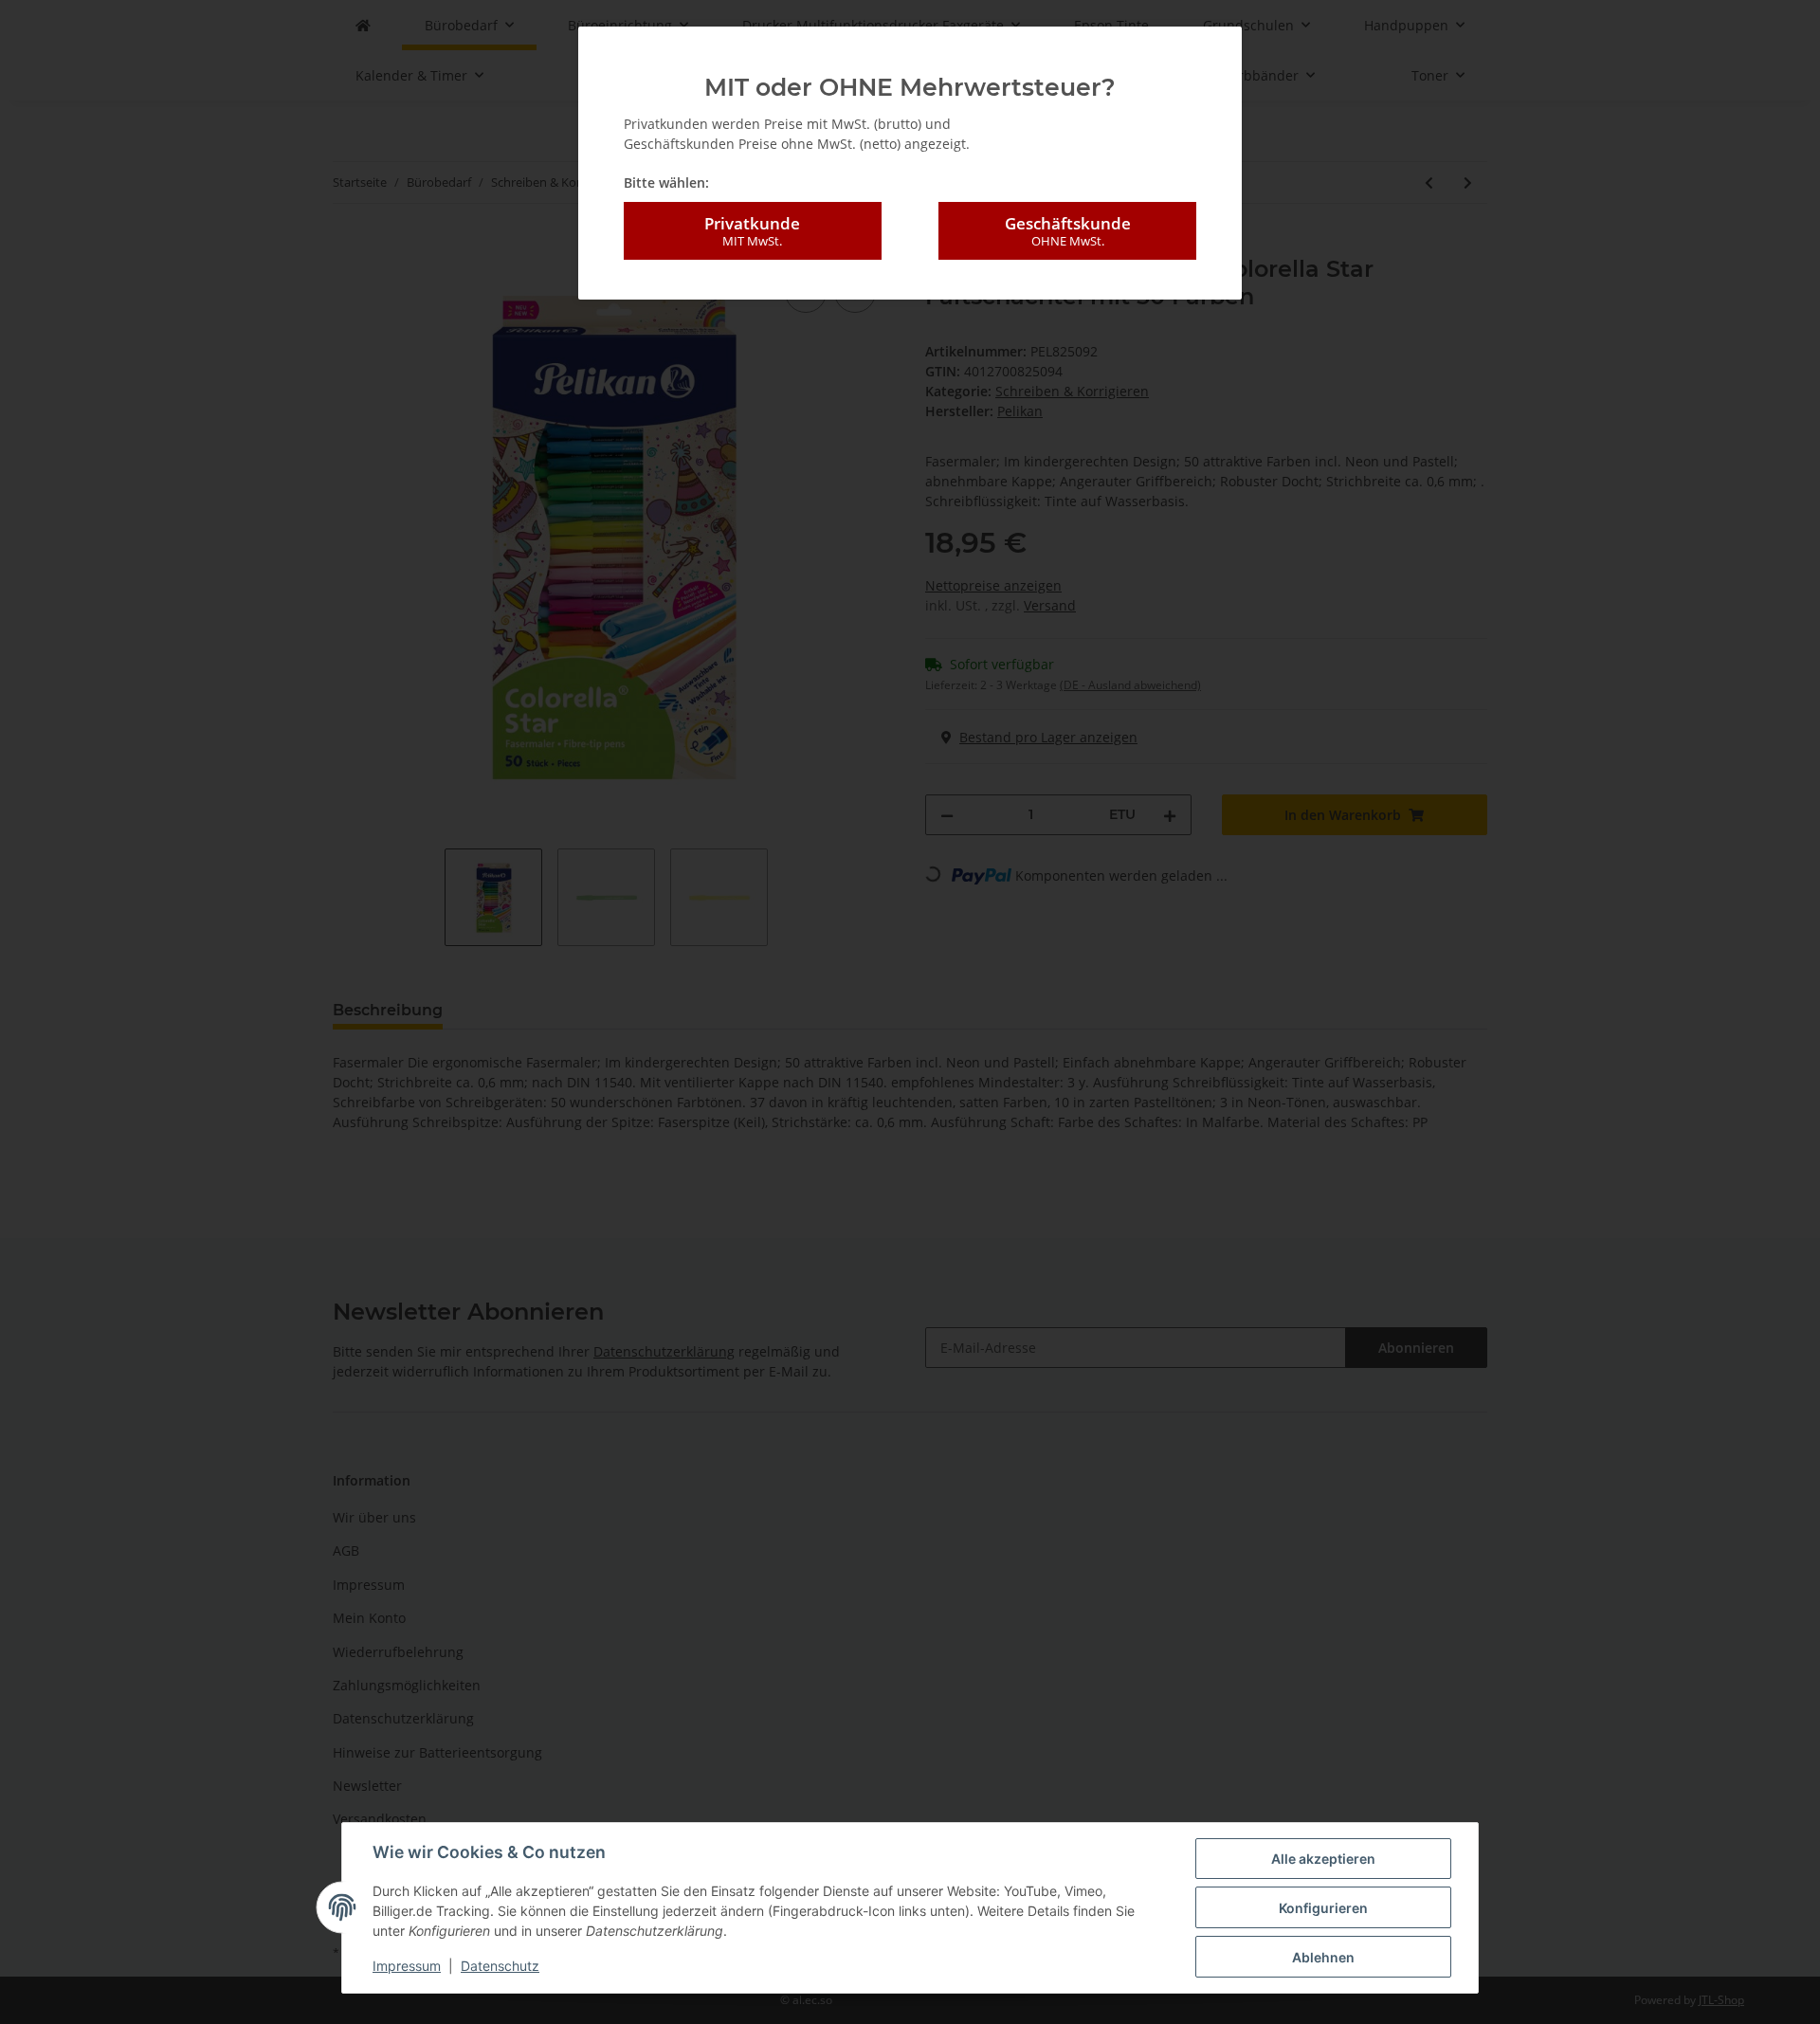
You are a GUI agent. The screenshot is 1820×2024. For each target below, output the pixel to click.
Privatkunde (752, 231)
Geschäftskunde (1068, 231)
